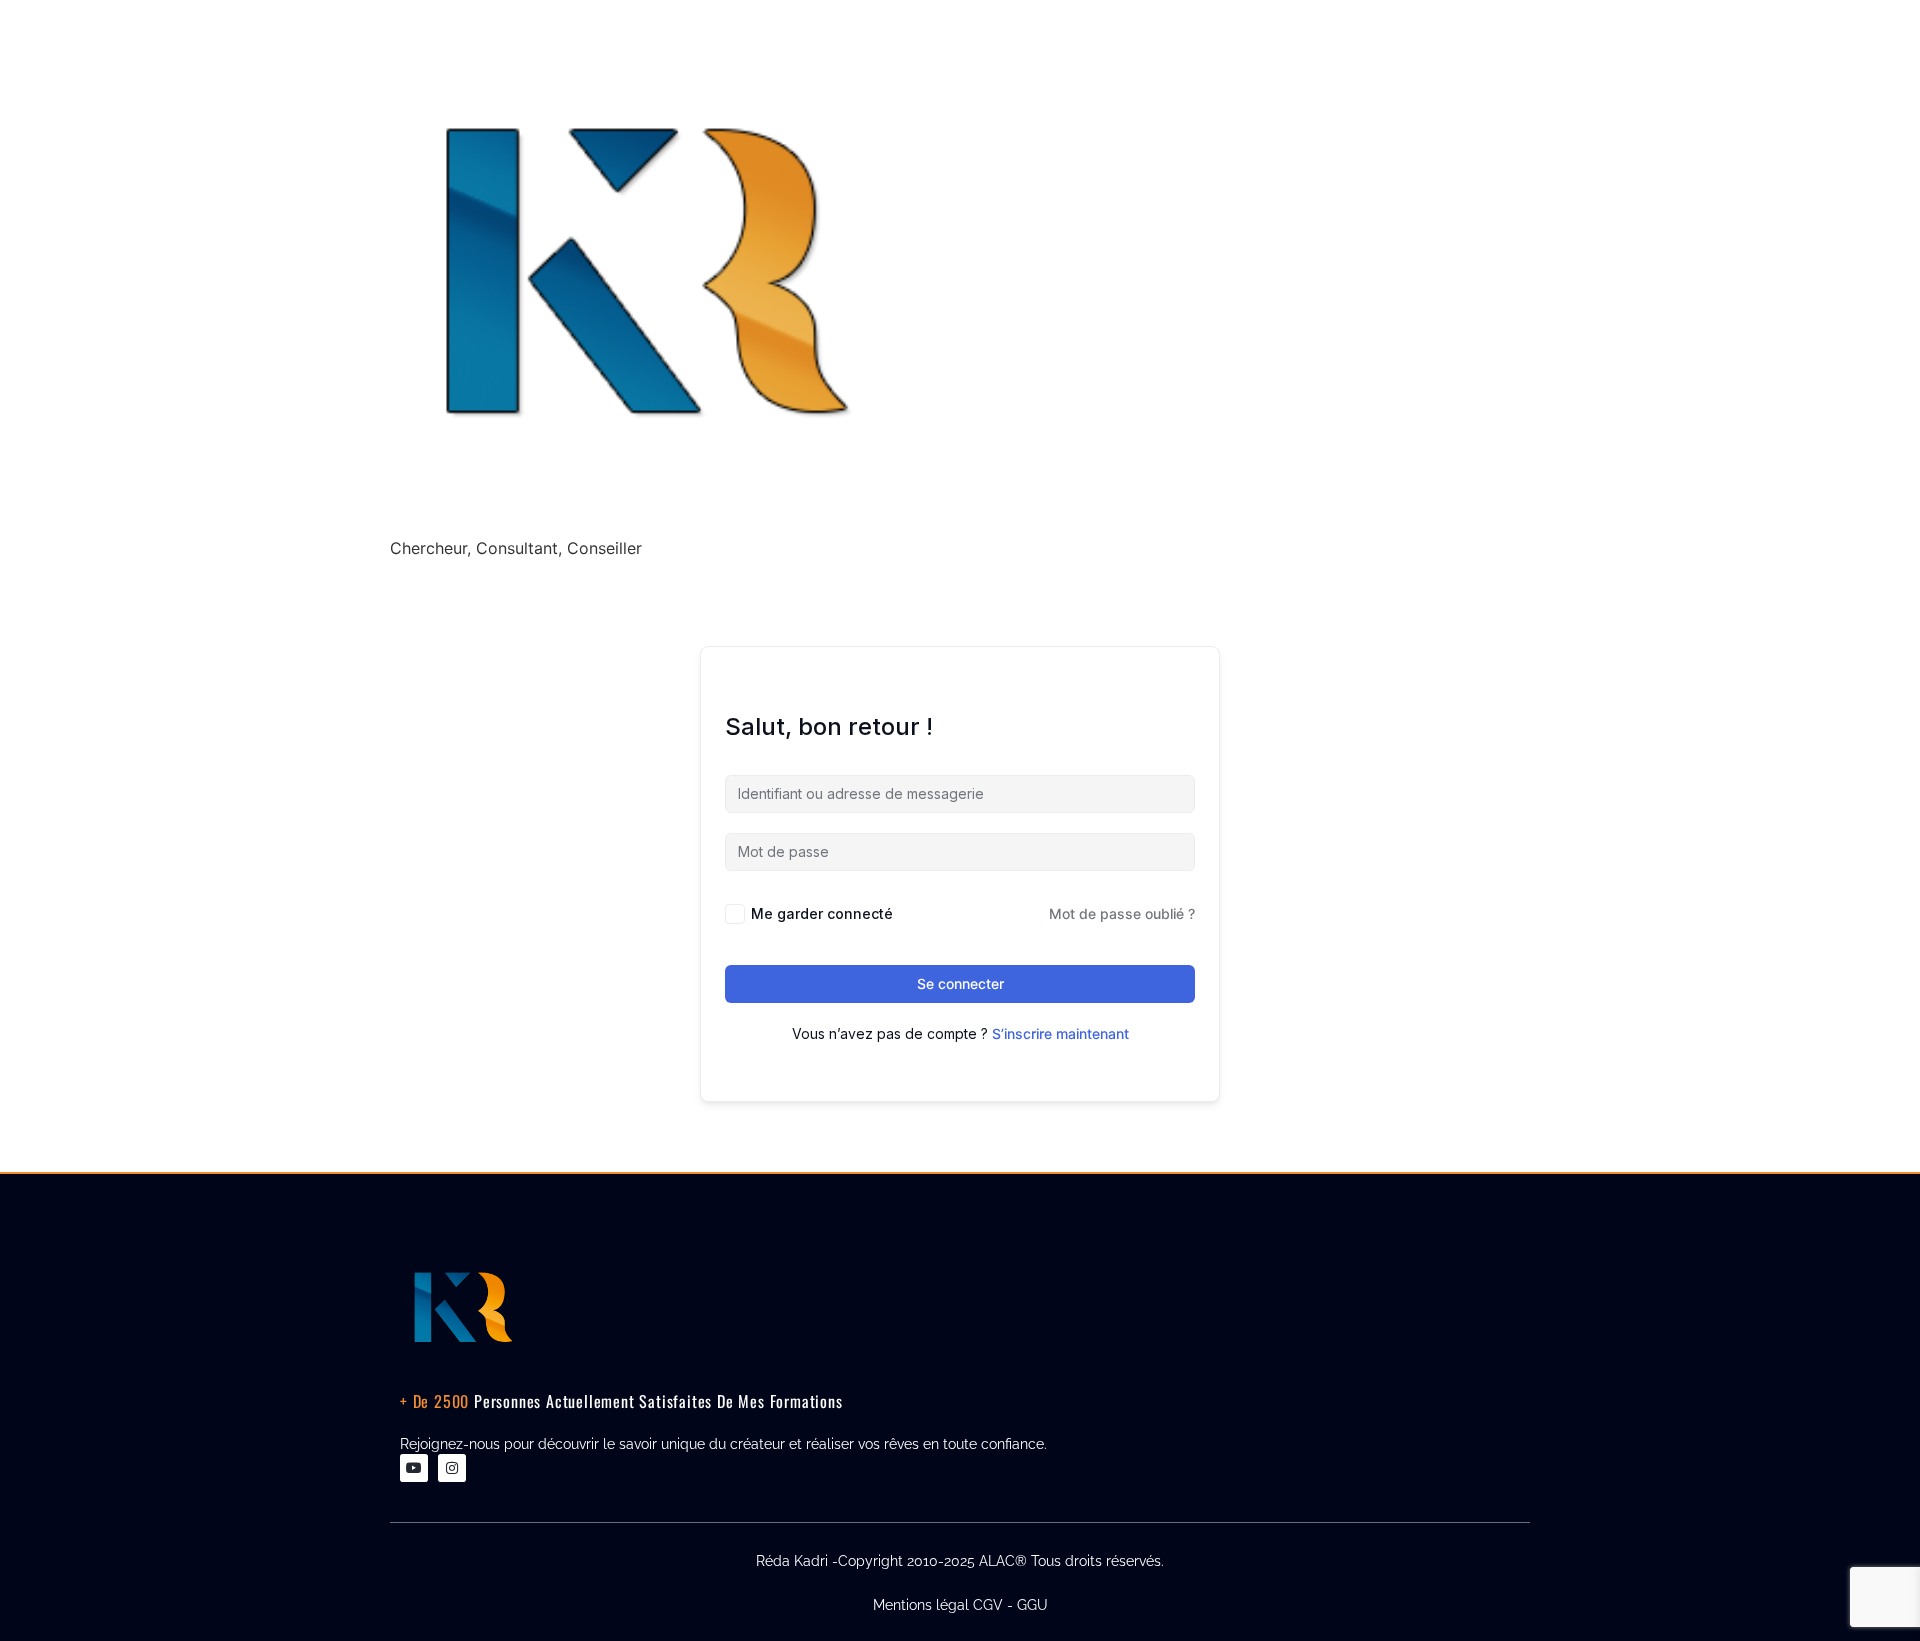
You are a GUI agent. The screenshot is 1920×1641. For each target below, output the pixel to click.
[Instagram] (452, 1468)
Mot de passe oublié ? (1122, 913)
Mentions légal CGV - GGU (960, 1604)
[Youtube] (414, 1468)
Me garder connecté (822, 913)
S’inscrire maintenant (1060, 1033)
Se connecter (960, 983)
